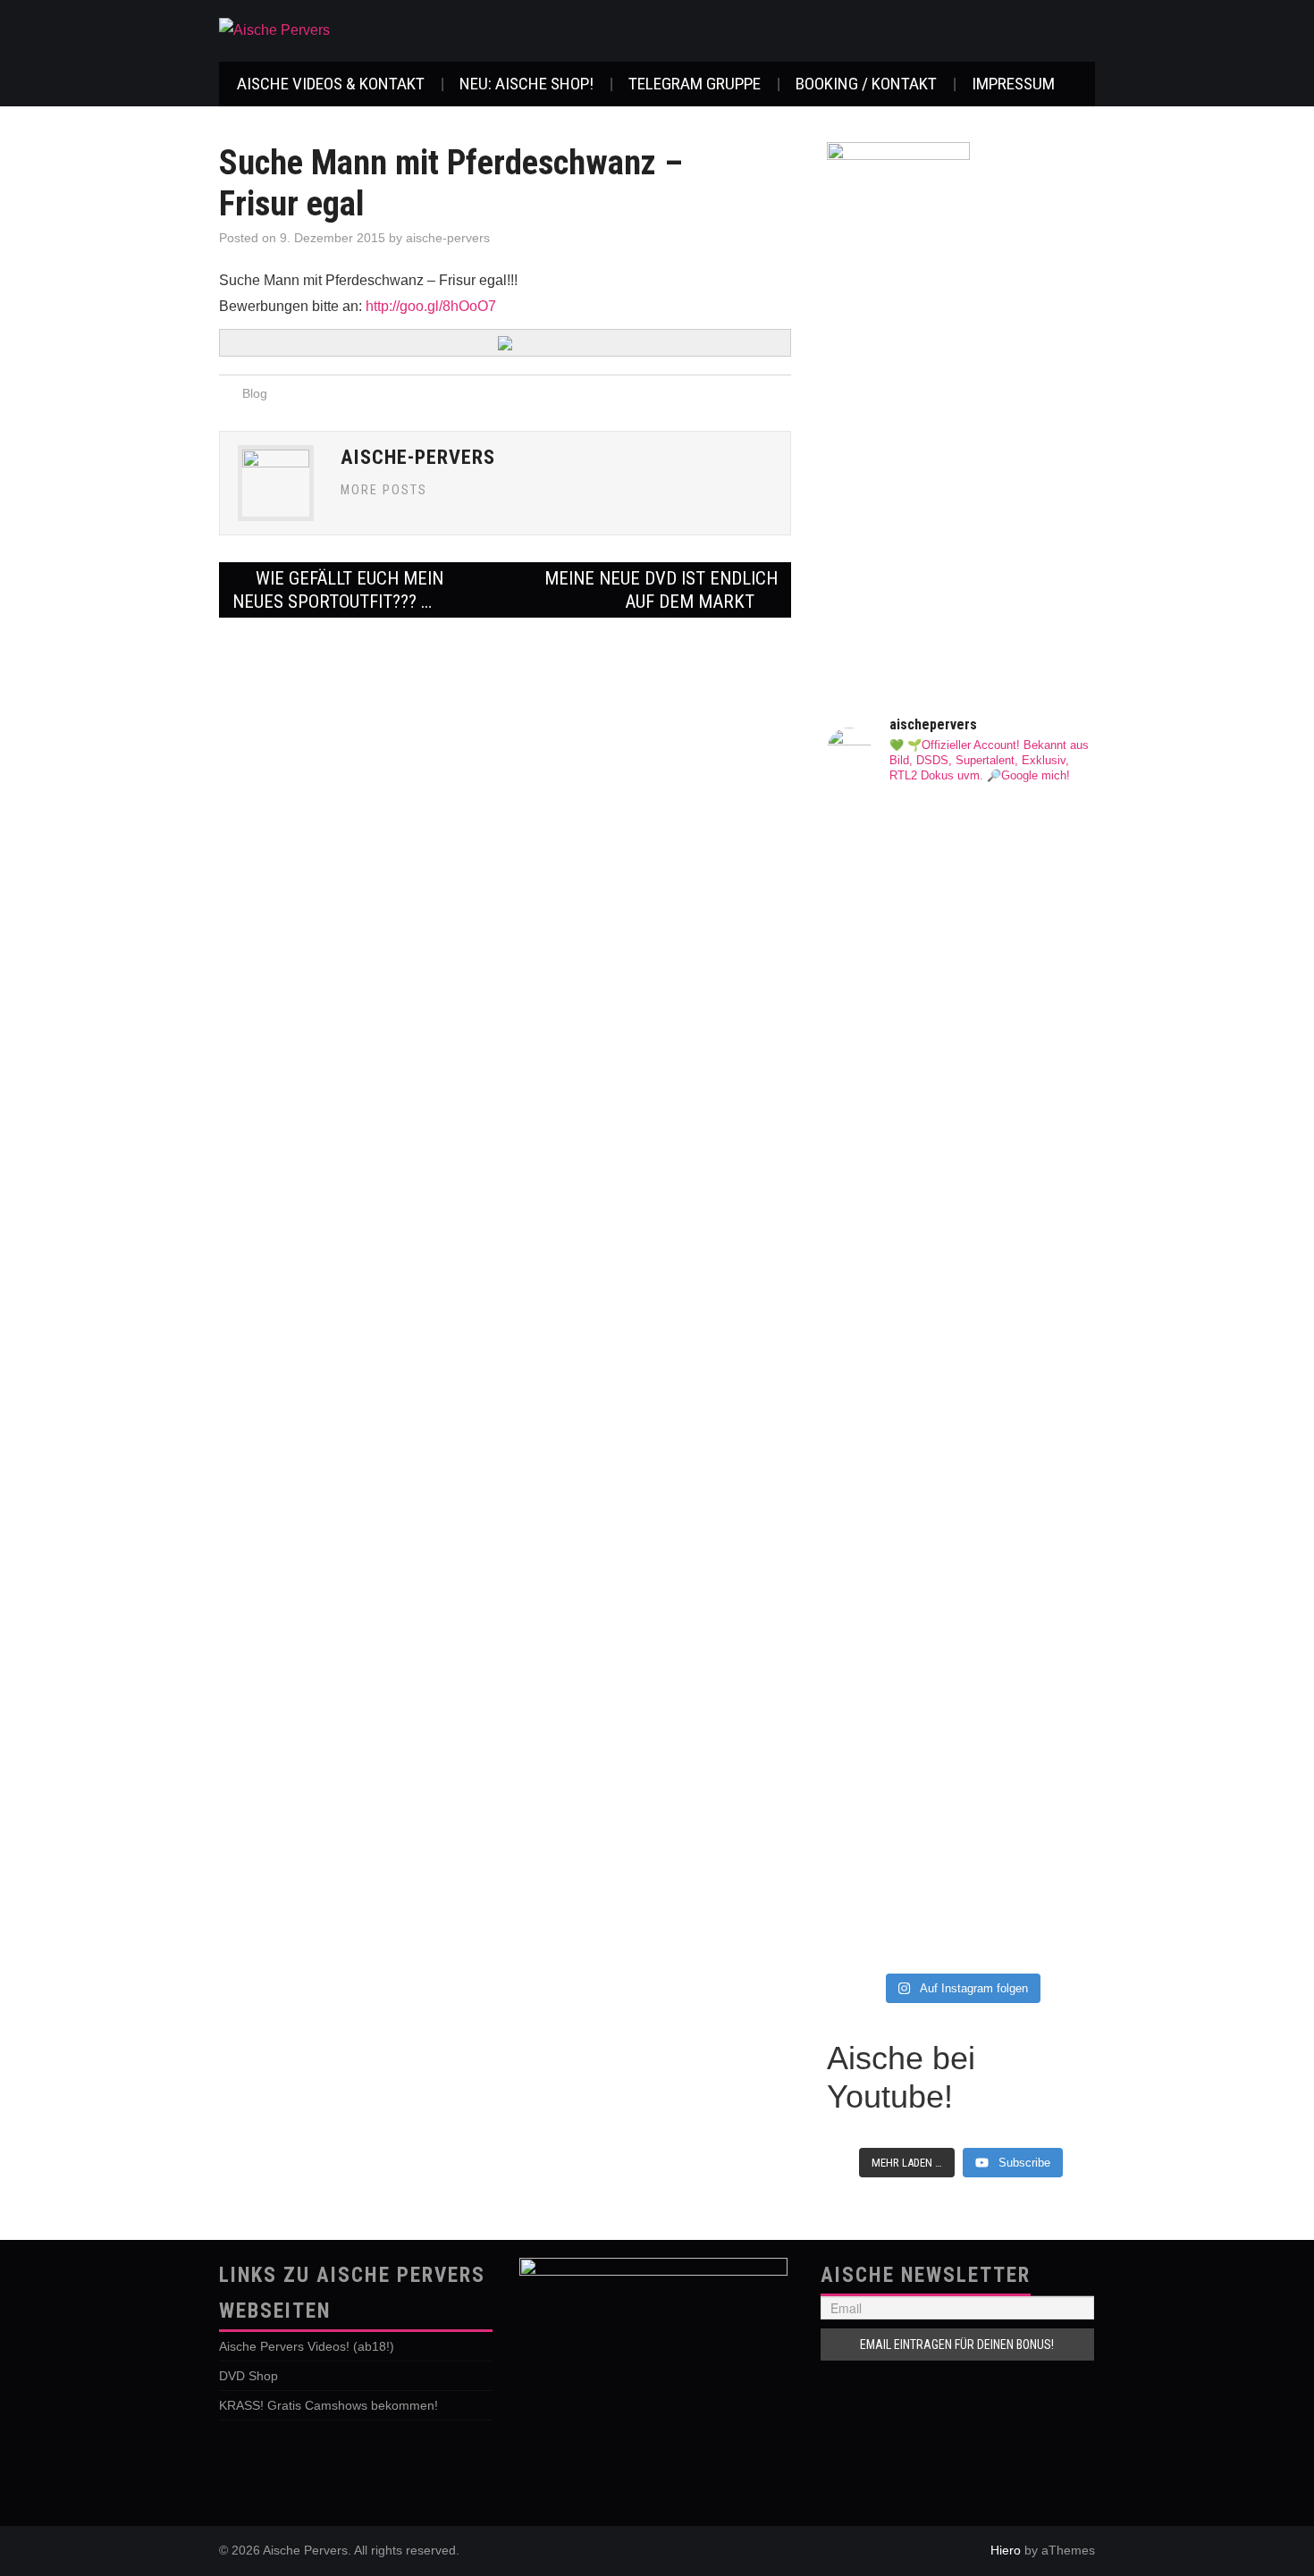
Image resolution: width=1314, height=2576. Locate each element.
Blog (255, 393)
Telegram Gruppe (695, 84)
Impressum (1013, 84)
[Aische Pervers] (274, 30)
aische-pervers (448, 238)
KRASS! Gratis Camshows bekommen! (328, 2405)
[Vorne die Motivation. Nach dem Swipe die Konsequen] (1030, 1405)
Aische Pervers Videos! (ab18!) (307, 2346)
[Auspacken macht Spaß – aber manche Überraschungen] (892, 1750)
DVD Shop (248, 2376)
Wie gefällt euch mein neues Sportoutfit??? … (338, 590)
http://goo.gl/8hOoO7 (431, 306)
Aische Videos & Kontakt (331, 84)
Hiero (1006, 2550)
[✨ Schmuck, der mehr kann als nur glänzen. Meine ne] (1030, 1703)
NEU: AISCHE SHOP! (526, 84)
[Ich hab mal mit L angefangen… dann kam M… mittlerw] (892, 1037)
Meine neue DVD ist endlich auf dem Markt (661, 590)
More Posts (384, 490)
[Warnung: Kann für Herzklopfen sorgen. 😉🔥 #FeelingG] (892, 1335)
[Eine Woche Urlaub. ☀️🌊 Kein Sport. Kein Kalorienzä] (1030, 1002)
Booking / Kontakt (866, 84)
